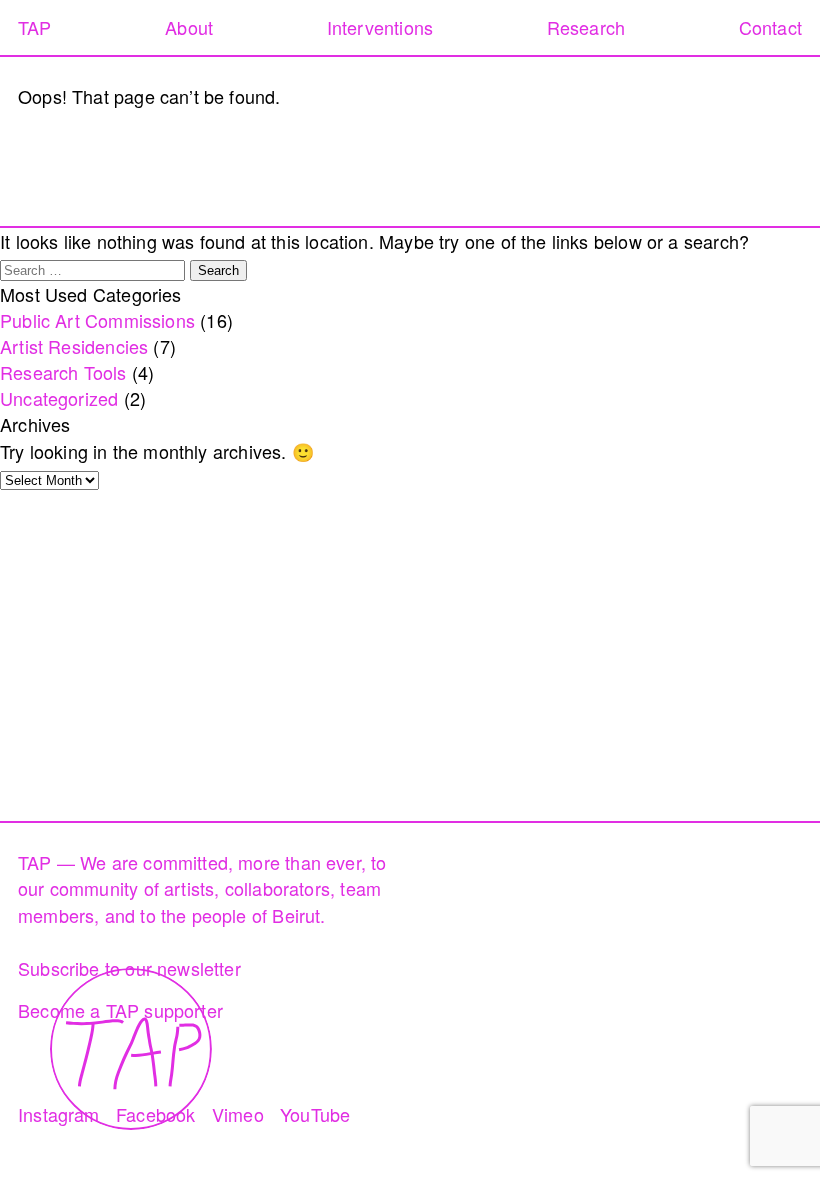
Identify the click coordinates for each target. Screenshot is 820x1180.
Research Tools (63, 372)
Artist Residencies (74, 346)
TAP (35, 27)
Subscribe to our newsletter (129, 968)
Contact (770, 27)
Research (586, 27)
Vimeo (238, 1114)
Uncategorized (59, 398)
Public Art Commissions (97, 320)
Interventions (380, 27)
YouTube (315, 1114)
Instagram (59, 1114)
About (189, 27)
